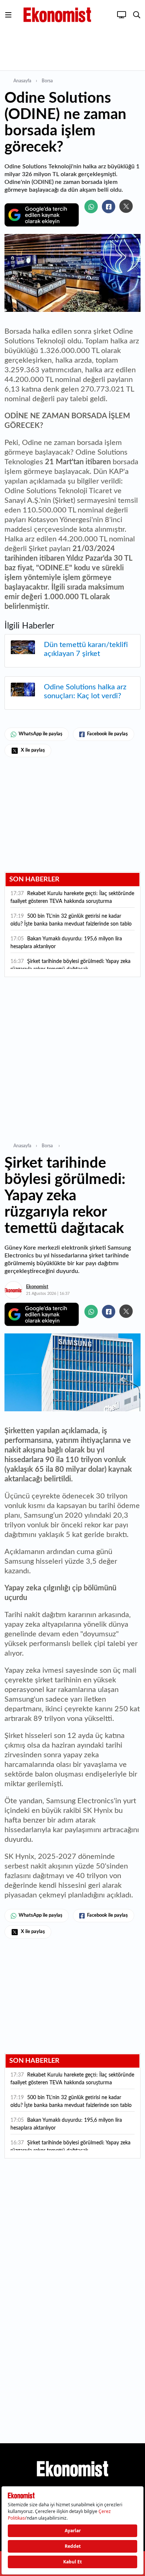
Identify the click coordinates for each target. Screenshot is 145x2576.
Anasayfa (22, 81)
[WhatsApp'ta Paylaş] (91, 207)
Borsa (48, 81)
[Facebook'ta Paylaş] (109, 207)
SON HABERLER (34, 880)
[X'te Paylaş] (126, 206)
